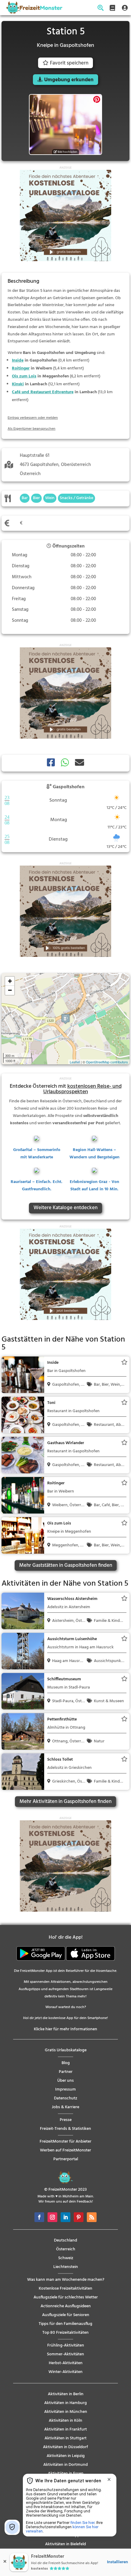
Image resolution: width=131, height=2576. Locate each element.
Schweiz (66, 2258)
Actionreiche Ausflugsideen (66, 2306)
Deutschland (65, 2240)
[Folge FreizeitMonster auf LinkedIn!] (65, 2217)
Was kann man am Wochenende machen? (66, 2280)
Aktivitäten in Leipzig (66, 2456)
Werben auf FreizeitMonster (65, 2150)
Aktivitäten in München (66, 2412)
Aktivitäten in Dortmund (65, 2465)
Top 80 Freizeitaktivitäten (65, 2333)
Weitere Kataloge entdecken (65, 1208)
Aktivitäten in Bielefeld (65, 2544)
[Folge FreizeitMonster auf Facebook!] (39, 2217)
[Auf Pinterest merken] (97, 99)
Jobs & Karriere (65, 2107)
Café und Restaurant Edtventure (43, 392)
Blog (66, 2063)
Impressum (65, 2089)
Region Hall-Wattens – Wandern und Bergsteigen (94, 1154)
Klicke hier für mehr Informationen (65, 2029)
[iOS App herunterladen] (90, 1960)
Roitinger (21, 368)
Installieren (117, 2562)
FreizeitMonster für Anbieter (65, 2142)
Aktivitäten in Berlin (66, 2394)
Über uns (65, 2081)
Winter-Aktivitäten (65, 2372)
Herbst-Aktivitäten (66, 2363)
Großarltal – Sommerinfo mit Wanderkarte (37, 1154)
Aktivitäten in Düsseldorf (65, 2447)
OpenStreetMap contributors (107, 1062)
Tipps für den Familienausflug (65, 2324)
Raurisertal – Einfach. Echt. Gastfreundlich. (37, 1186)
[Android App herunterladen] (41, 1960)
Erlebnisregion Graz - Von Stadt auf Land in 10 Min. (94, 1186)
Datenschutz (65, 2098)
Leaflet (75, 1062)
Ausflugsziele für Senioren (66, 2315)
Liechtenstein (66, 2267)
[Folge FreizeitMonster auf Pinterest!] (79, 2217)
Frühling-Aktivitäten (66, 2345)
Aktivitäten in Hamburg (65, 2403)
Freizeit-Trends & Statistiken (65, 2129)
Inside (18, 360)
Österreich (66, 2249)
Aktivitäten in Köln (65, 2421)
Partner (66, 2072)
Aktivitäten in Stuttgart (65, 2438)
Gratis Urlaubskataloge (66, 2050)
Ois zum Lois (24, 376)
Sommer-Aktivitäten (65, 2354)
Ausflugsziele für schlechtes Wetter (66, 2297)
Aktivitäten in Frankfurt (65, 2429)
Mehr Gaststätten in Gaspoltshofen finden (66, 1565)
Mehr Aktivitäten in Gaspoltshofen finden (65, 1802)
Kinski (18, 384)
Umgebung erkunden (69, 80)
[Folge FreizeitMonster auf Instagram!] (52, 2217)
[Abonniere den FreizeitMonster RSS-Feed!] (92, 2217)
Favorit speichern (69, 63)
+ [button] (10, 981)
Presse (66, 2120)
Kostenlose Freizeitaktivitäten (65, 2289)
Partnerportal (66, 2159)
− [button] (10, 990)
